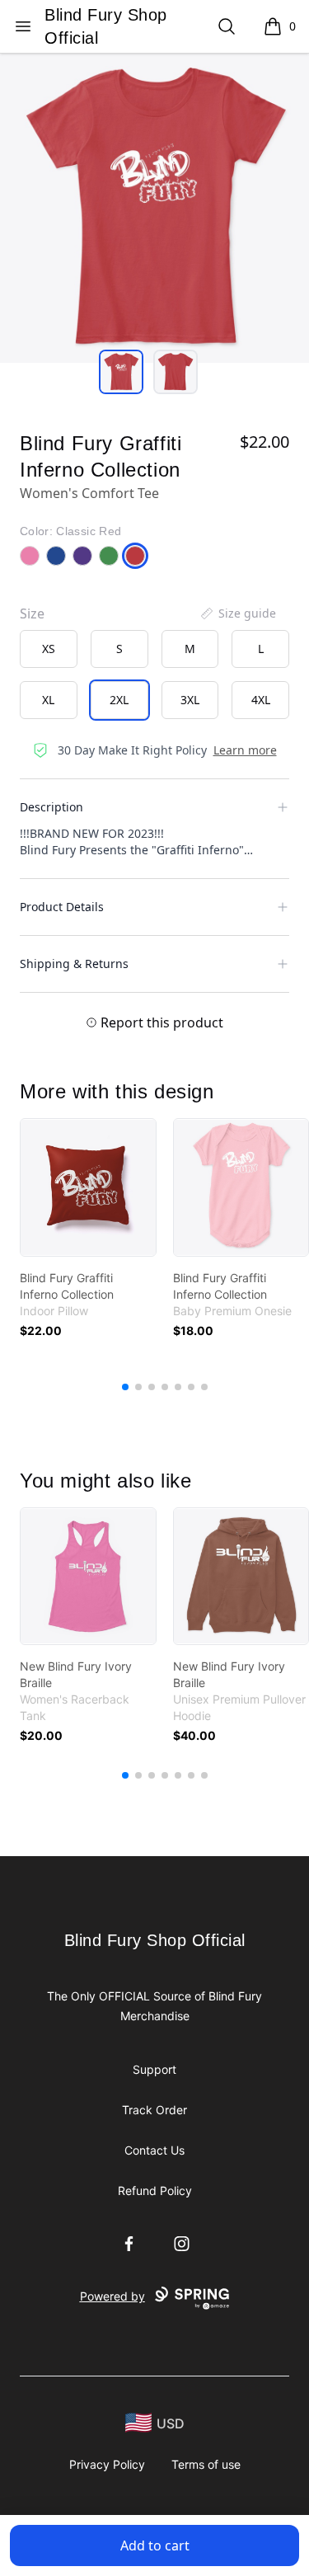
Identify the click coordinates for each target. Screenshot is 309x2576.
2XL (119, 700)
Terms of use (206, 2464)
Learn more (245, 750)
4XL (261, 700)
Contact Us (154, 2150)
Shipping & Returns (74, 964)
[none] (237, 613)
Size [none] (32, 613)
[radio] (49, 649)
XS (49, 649)
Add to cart (155, 2545)
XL (48, 700)
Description (51, 807)
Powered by (112, 2296)
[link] (88, 1187)
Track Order (154, 2110)
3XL (190, 700)
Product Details (62, 907)
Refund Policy (155, 2191)
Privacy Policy (107, 2464)
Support (154, 2069)
